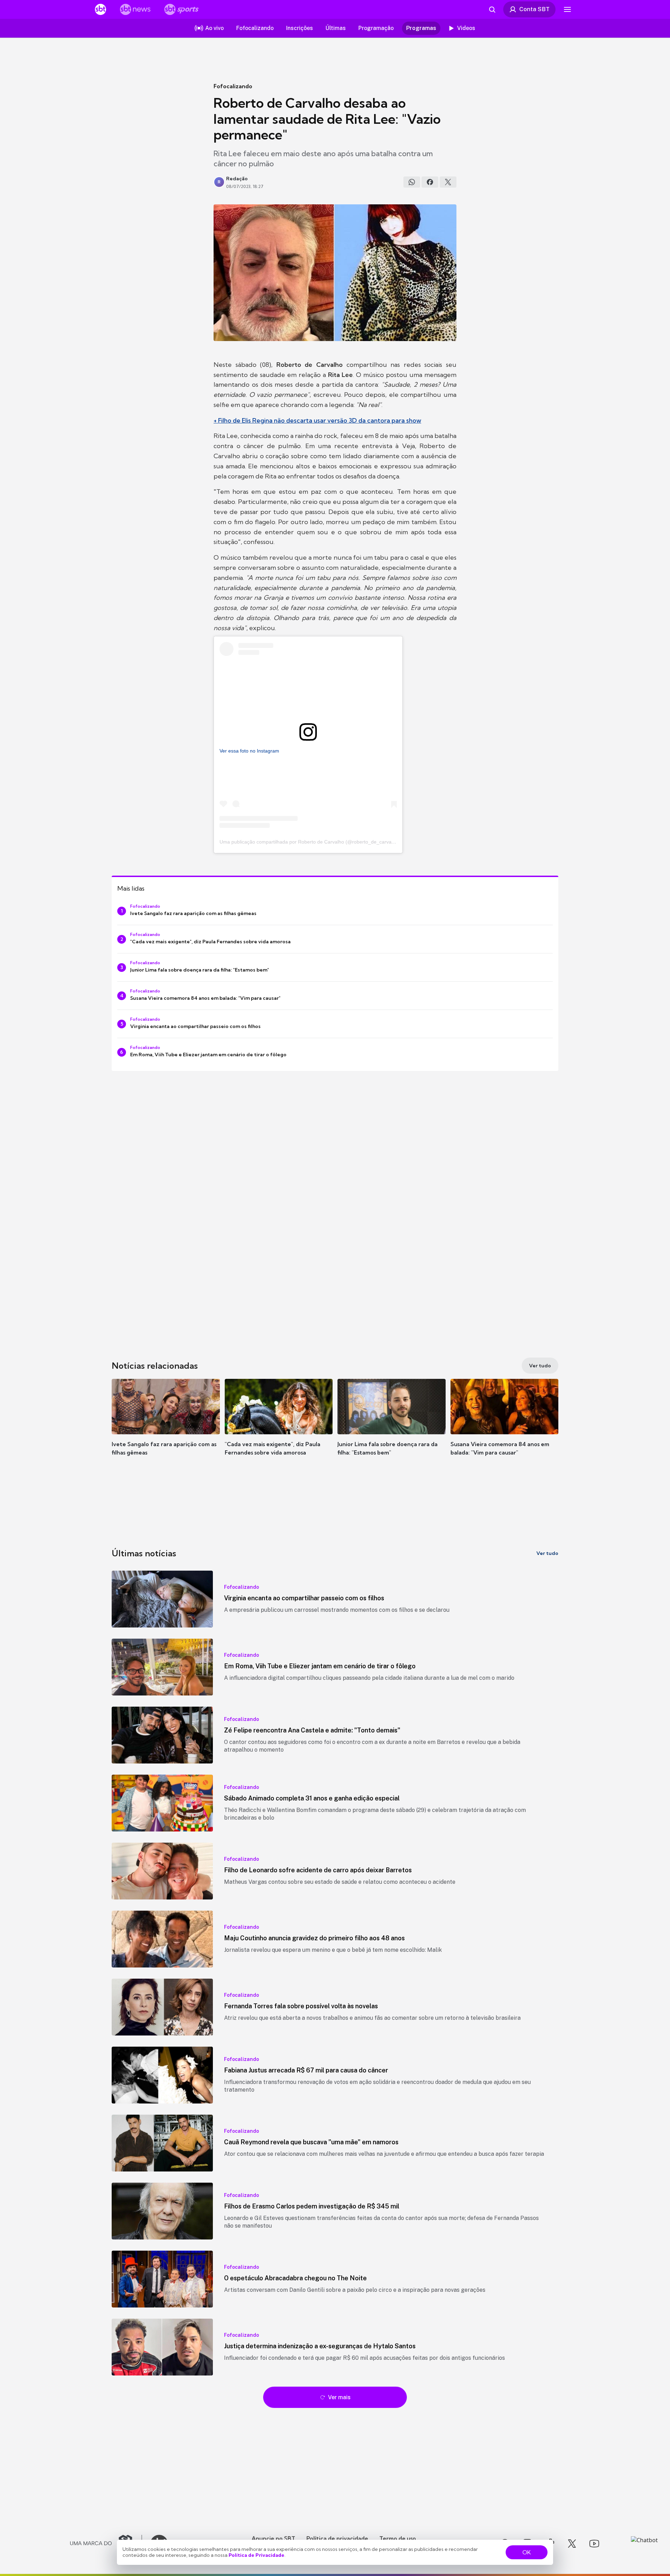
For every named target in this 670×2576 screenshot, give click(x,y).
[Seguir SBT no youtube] (594, 2544)
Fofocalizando (233, 86)
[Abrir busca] (492, 9)
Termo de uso (398, 2538)
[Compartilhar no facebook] (430, 182)
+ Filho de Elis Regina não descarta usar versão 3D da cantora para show (317, 420)
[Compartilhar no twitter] (448, 182)
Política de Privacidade (256, 2555)
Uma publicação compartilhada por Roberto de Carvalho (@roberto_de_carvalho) (310, 842)
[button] (166, 1428)
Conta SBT (534, 9)
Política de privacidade (337, 2538)
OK (527, 2552)
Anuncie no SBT (273, 2538)
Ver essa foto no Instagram (249, 751)
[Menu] (567, 9)
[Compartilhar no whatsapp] (412, 182)
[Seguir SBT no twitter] (572, 2544)
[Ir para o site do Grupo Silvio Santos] (106, 2544)
